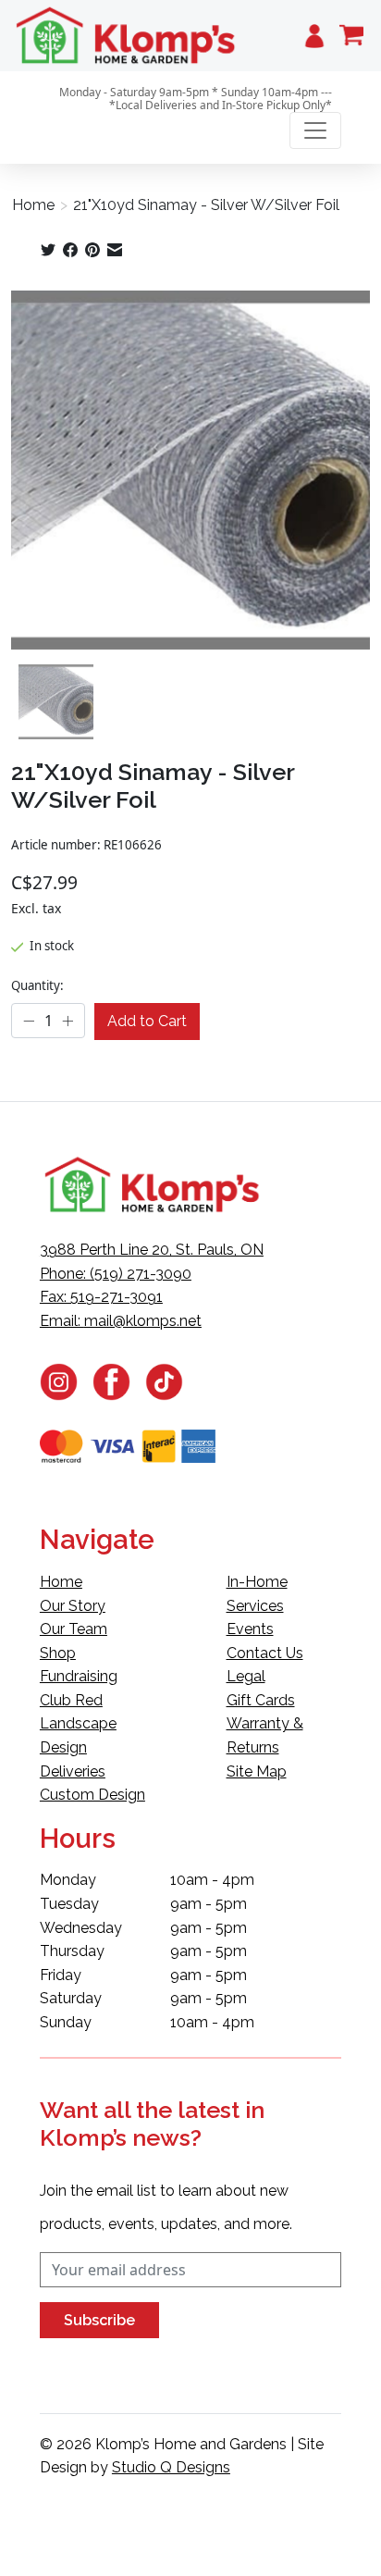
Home (33, 205)
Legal (246, 1676)
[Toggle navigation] (315, 130)
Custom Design (92, 1795)
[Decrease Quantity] (29, 1021)
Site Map (257, 1771)
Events (250, 1629)
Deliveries (73, 1771)
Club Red (71, 1700)
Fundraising (79, 1676)
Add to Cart (147, 1021)
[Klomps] (127, 36)
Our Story (73, 1606)
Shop (58, 1653)
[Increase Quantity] (68, 1021)
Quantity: (37, 985)
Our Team (74, 1629)
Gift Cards (261, 1700)
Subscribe (99, 2320)
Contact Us (265, 1653)
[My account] (314, 36)
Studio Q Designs (171, 2467)
